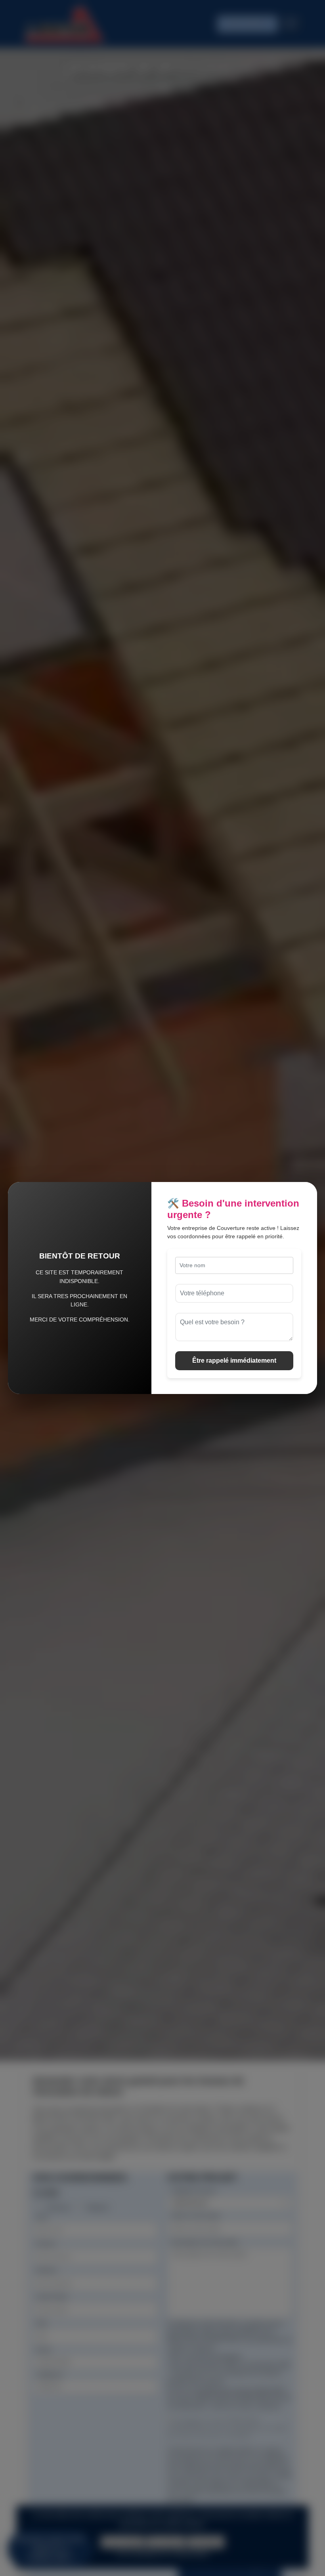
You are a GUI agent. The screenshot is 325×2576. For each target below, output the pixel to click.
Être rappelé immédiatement (234, 1361)
